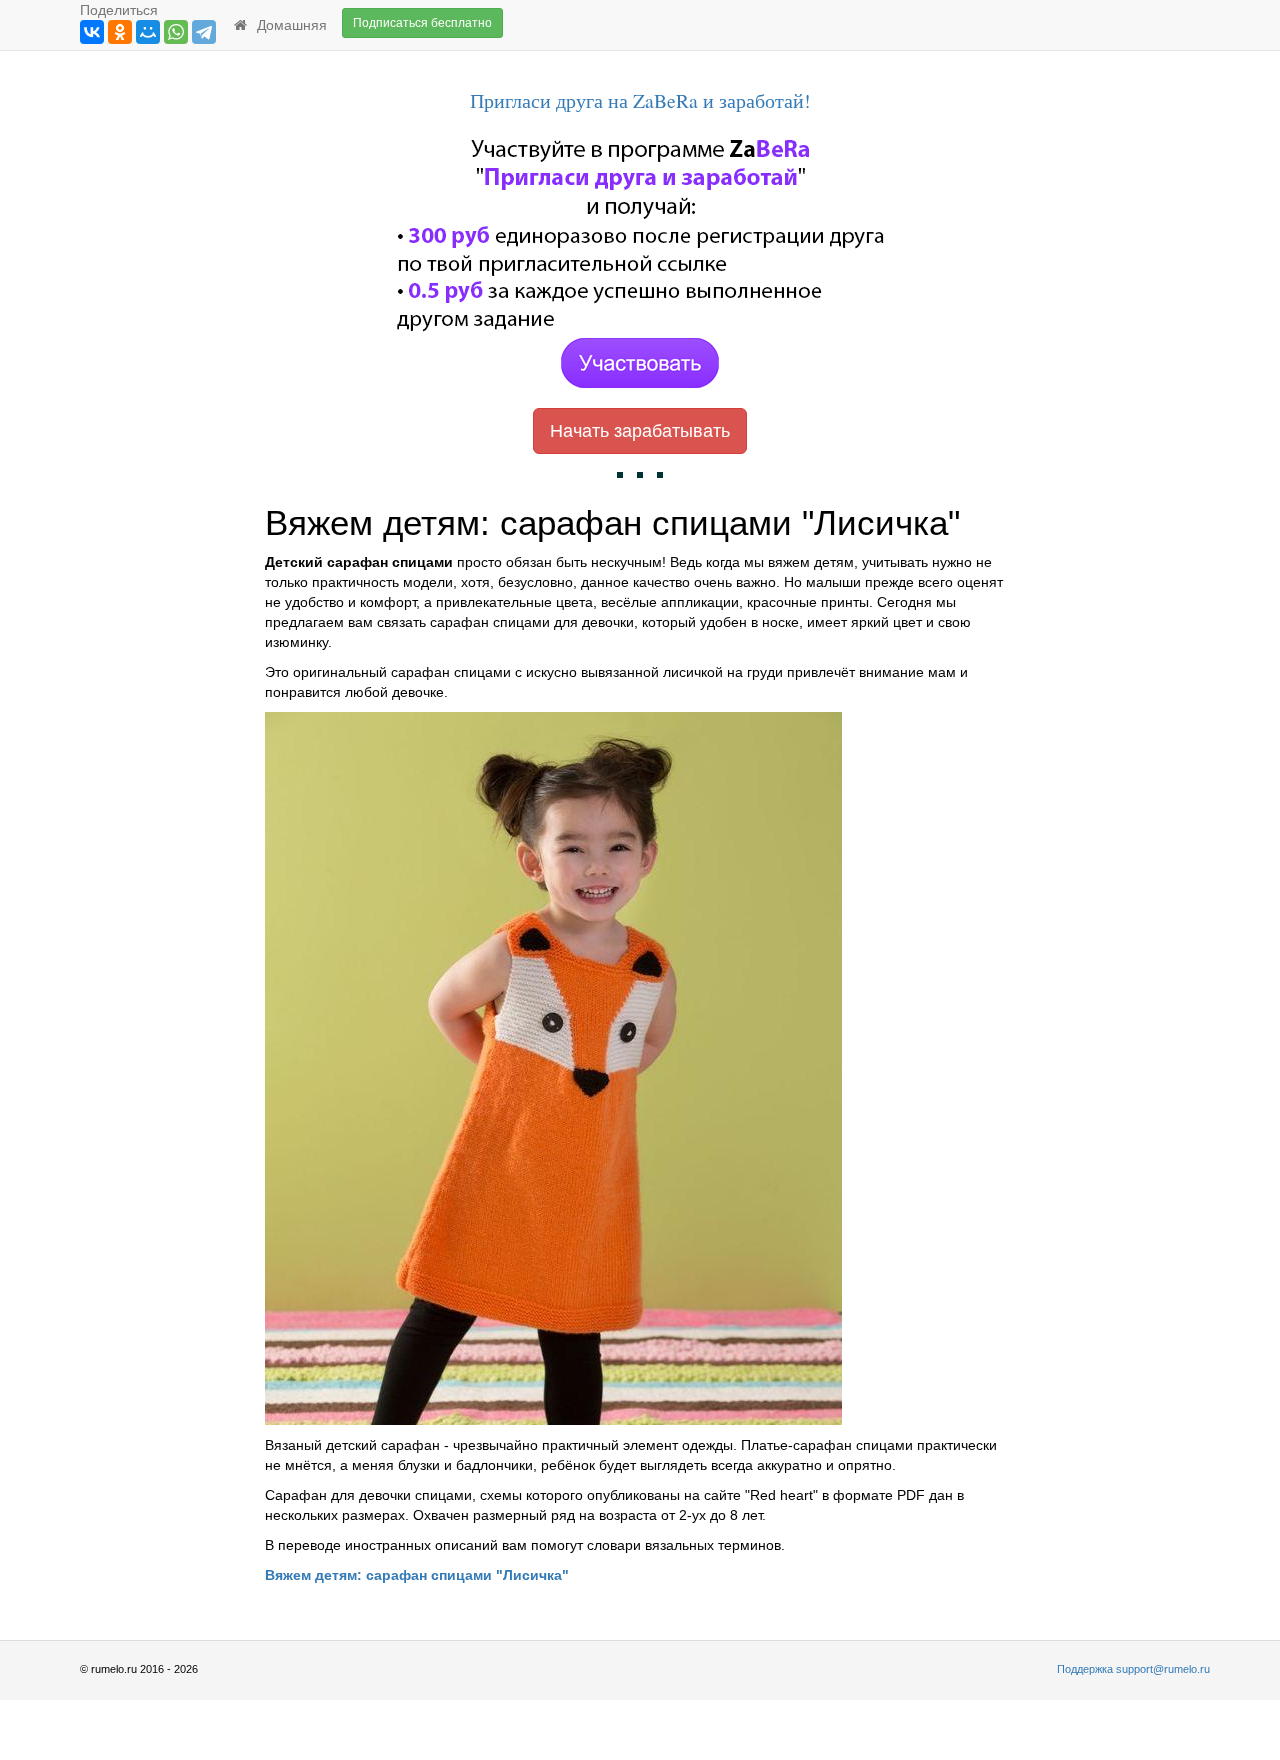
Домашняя (288, 25)
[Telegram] (204, 32)
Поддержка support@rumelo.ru (1133, 1669)
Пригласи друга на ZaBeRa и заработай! (640, 100)
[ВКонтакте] (92, 32)
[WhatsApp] (176, 32)
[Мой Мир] (148, 32)
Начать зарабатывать (640, 431)
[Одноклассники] (120, 32)
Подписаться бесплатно (422, 23)
